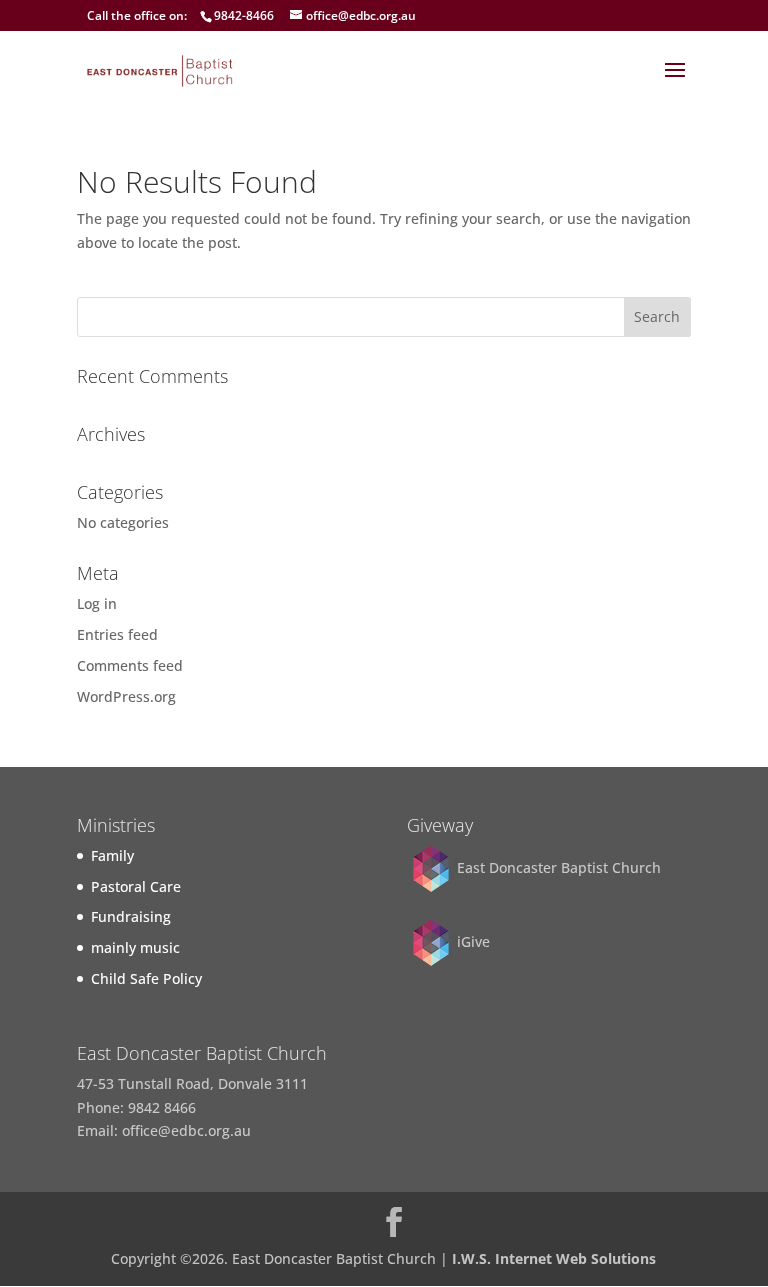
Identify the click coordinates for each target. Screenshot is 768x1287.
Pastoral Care (136, 886)
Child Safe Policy (146, 978)
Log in (97, 603)
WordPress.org (126, 696)
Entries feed (117, 634)
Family (112, 855)
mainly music (135, 947)
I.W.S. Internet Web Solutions (554, 1258)
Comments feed (130, 665)
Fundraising (131, 916)
